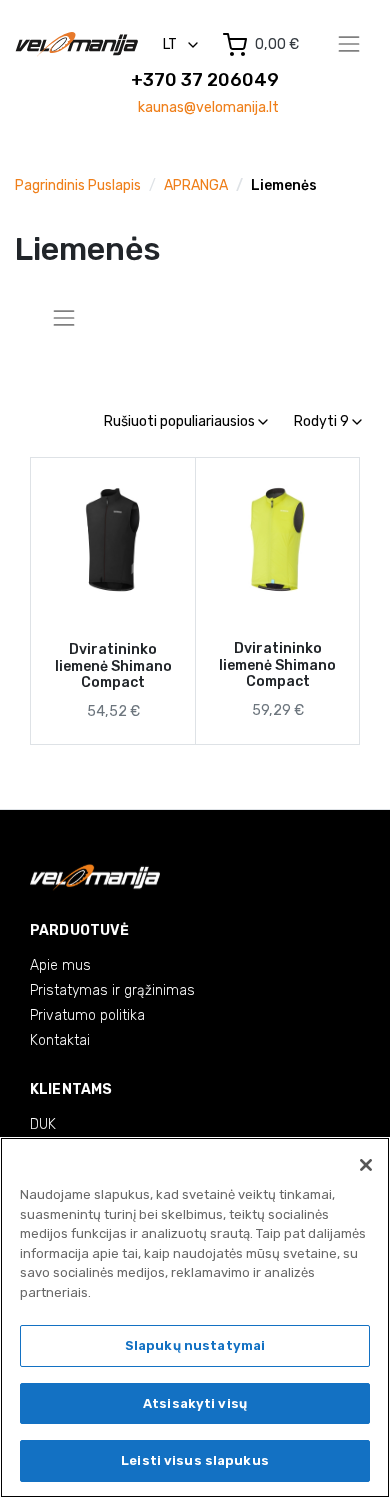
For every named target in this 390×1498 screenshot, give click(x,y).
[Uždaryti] (366, 1165)
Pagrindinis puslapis (78, 185)
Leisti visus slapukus (195, 1460)
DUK (43, 1124)
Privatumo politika (87, 1015)
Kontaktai (60, 1040)
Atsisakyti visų (195, 1403)
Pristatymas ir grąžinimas (112, 990)
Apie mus (60, 965)
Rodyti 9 (323, 421)
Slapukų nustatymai (195, 1345)
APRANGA (196, 185)
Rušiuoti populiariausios (181, 421)
